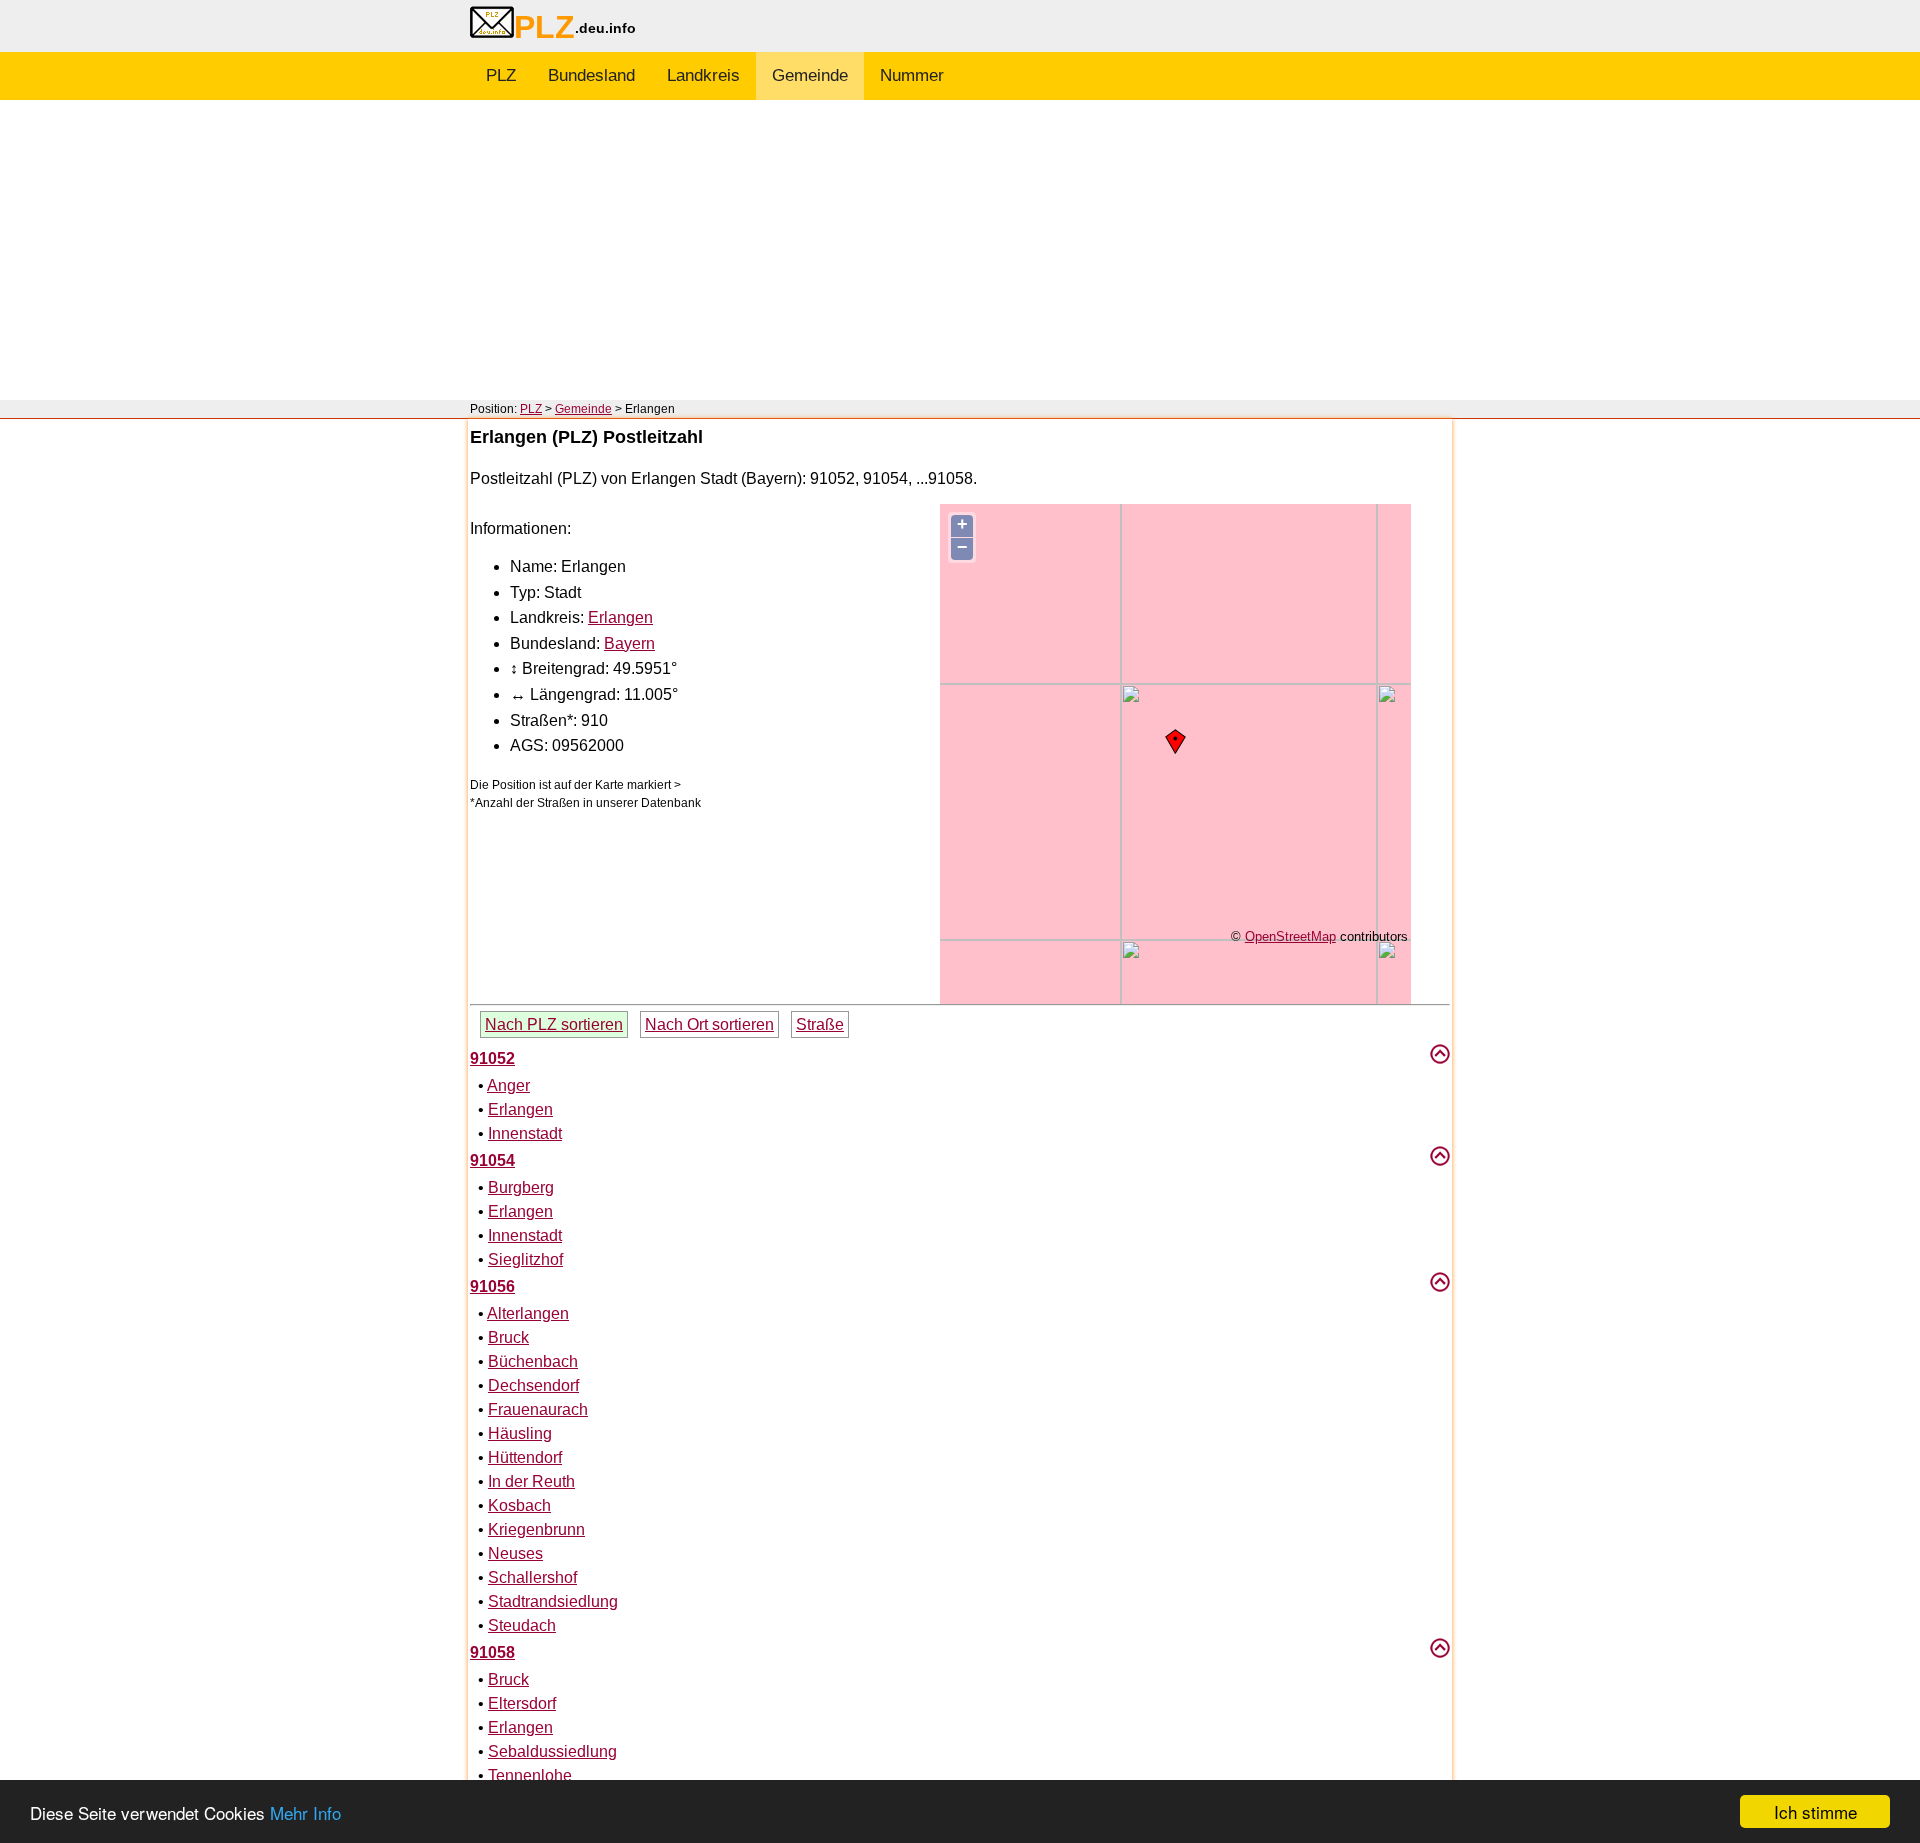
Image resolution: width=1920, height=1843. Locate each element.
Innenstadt (525, 1133)
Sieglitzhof (525, 1259)
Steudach (522, 1625)
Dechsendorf (533, 1385)
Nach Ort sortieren (709, 1024)
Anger (508, 1085)
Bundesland (591, 75)
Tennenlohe (530, 1775)
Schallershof (532, 1577)
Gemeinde (810, 75)
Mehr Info (305, 1812)
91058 (492, 1652)
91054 (492, 1160)
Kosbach (519, 1505)
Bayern (629, 643)
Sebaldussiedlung (552, 1751)
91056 (492, 1286)
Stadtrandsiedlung (553, 1601)
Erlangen (620, 617)
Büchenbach (533, 1361)
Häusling (520, 1433)
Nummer (912, 75)
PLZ (501, 75)
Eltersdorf (522, 1703)
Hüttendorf (525, 1457)
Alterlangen (528, 1313)
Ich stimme (1815, 1811)
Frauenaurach (538, 1409)
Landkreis (703, 75)
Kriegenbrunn (536, 1529)
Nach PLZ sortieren (554, 1024)
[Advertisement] (960, 250)
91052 (492, 1058)
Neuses (515, 1553)
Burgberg (521, 1187)
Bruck (508, 1337)
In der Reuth (531, 1481)
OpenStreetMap (1290, 936)
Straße (820, 1024)
